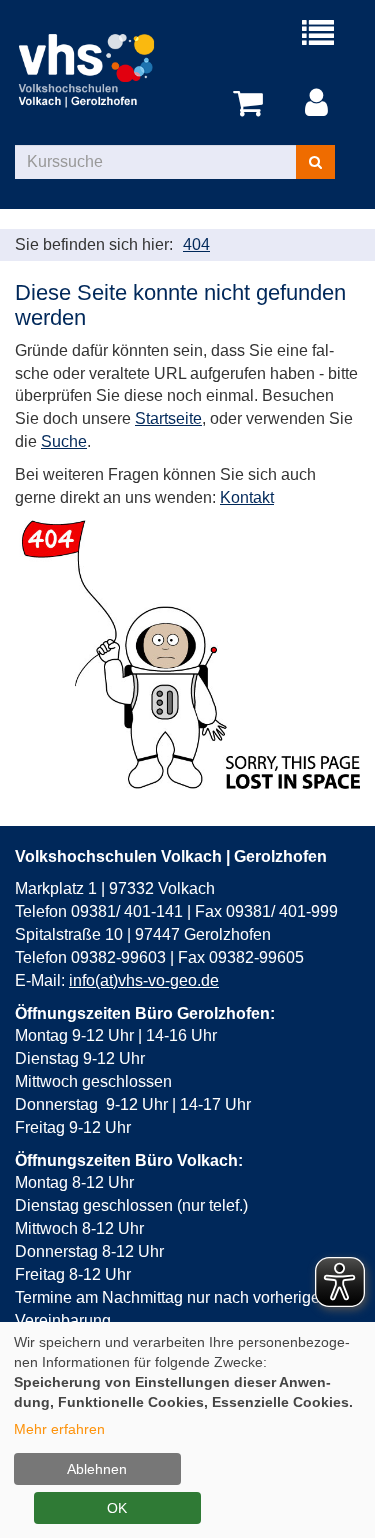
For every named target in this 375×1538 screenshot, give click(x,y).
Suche (64, 441)
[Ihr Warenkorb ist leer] (251, 104)
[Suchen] (315, 162)
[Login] (320, 104)
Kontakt (247, 497)
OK (117, 1508)
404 (196, 244)
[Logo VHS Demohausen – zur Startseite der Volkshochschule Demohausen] (101, 69)
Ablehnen (97, 1469)
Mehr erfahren (59, 1429)
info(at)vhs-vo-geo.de (144, 980)
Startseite (168, 418)
